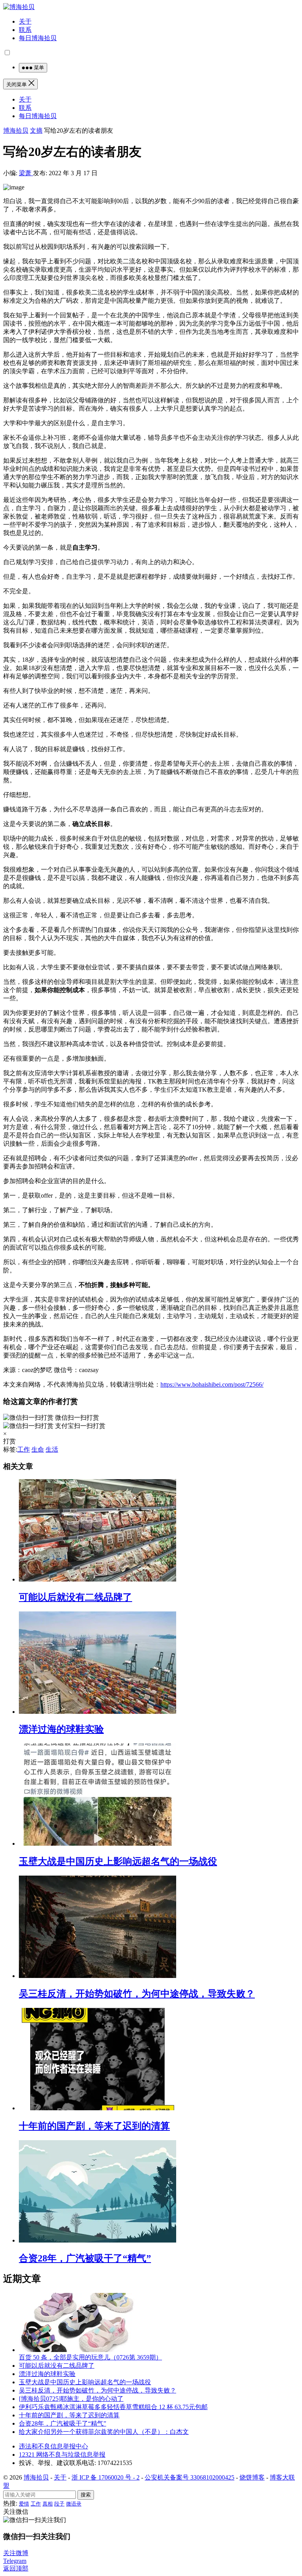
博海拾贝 (16, 131)
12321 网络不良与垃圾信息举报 (62, 2455)
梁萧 (26, 173)
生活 (52, 1449)
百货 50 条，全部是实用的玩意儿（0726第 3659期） (90, 2357)
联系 (25, 30)
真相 (48, 2504)
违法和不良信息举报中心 (53, 2446)
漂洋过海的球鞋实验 (61, 1729)
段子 (59, 2504)
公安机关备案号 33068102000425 (190, 2477)
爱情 (24, 2504)
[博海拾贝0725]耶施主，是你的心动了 (71, 2399)
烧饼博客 (252, 2477)
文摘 (36, 131)
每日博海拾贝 (38, 38)
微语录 (74, 2504)
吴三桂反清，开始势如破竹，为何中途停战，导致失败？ (137, 1994)
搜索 (86, 2495)
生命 (38, 1449)
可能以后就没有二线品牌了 (75, 1597)
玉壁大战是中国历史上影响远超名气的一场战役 (118, 1861)
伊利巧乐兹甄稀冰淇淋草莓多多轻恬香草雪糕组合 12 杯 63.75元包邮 (113, 2407)
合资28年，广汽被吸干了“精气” (85, 2258)
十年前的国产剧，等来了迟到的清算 (94, 2126)
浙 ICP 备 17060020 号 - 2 (106, 2477)
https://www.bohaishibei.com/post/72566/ (212, 1384)
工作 (24, 1449)
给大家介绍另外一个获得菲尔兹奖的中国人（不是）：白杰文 (104, 2432)
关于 (25, 21)
